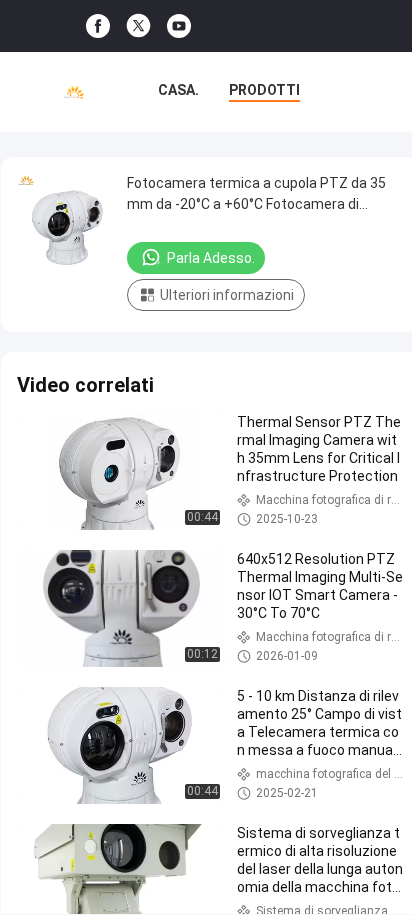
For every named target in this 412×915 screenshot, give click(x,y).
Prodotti (264, 90)
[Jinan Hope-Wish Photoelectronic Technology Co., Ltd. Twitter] (138, 26)
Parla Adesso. (211, 258)
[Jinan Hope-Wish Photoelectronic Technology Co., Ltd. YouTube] (179, 26)
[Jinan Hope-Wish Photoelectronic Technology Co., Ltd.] (74, 92)
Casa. (178, 90)
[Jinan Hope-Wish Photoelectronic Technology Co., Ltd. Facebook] (98, 26)
